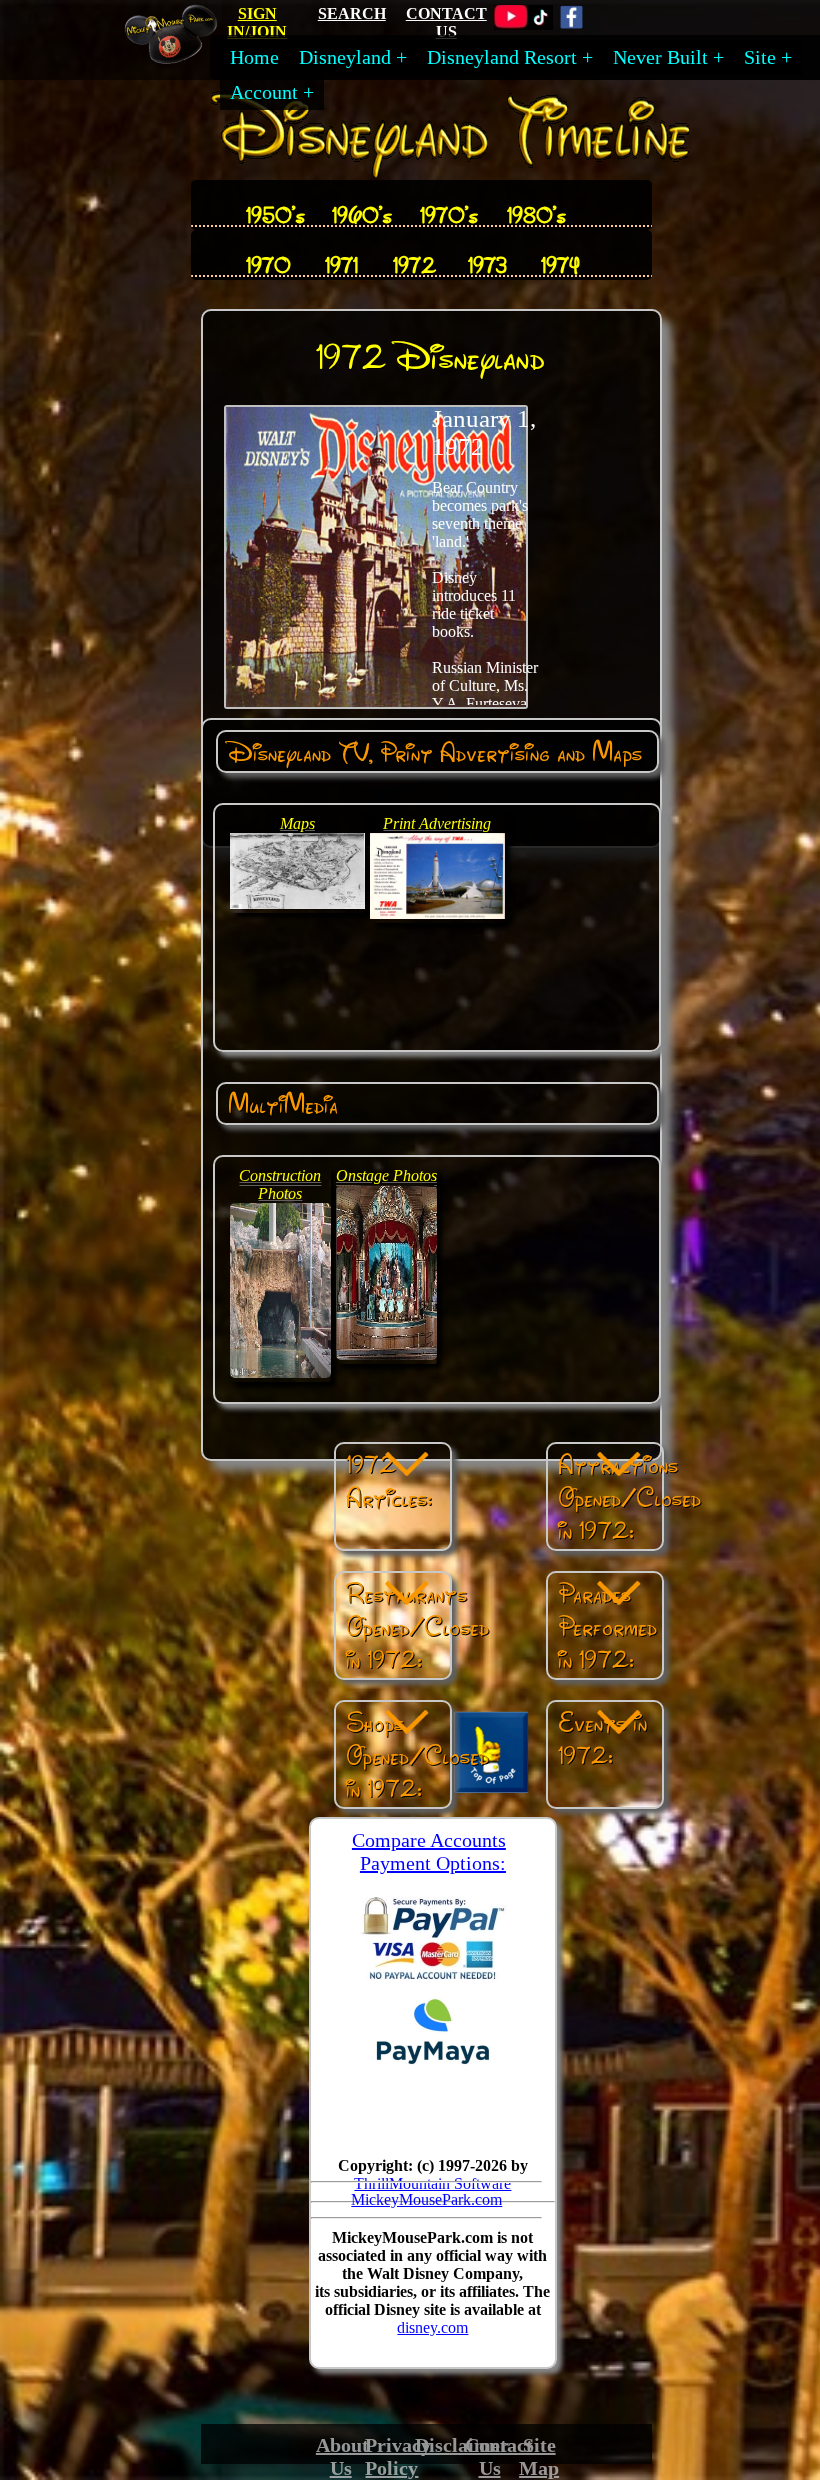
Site (760, 57)
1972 (414, 264)
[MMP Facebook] (571, 24)
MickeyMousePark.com (426, 2199)
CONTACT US (446, 22)
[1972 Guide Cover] (376, 703)
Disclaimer (462, 2445)
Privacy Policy (398, 2456)
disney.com (432, 2327)
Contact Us (499, 2456)
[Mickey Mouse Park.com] (179, 56)
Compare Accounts (429, 1840)
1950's (275, 214)
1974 (560, 264)
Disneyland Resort (502, 57)
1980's (536, 214)
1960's (362, 214)
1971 (341, 264)
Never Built (660, 57)
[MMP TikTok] (540, 24)
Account (264, 92)
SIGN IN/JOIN (257, 22)
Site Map (539, 2456)
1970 (268, 264)
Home (254, 57)
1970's (449, 214)
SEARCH (352, 13)
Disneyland (345, 57)
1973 (487, 264)
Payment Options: (433, 1863)
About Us (342, 2456)
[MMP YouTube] (511, 24)
